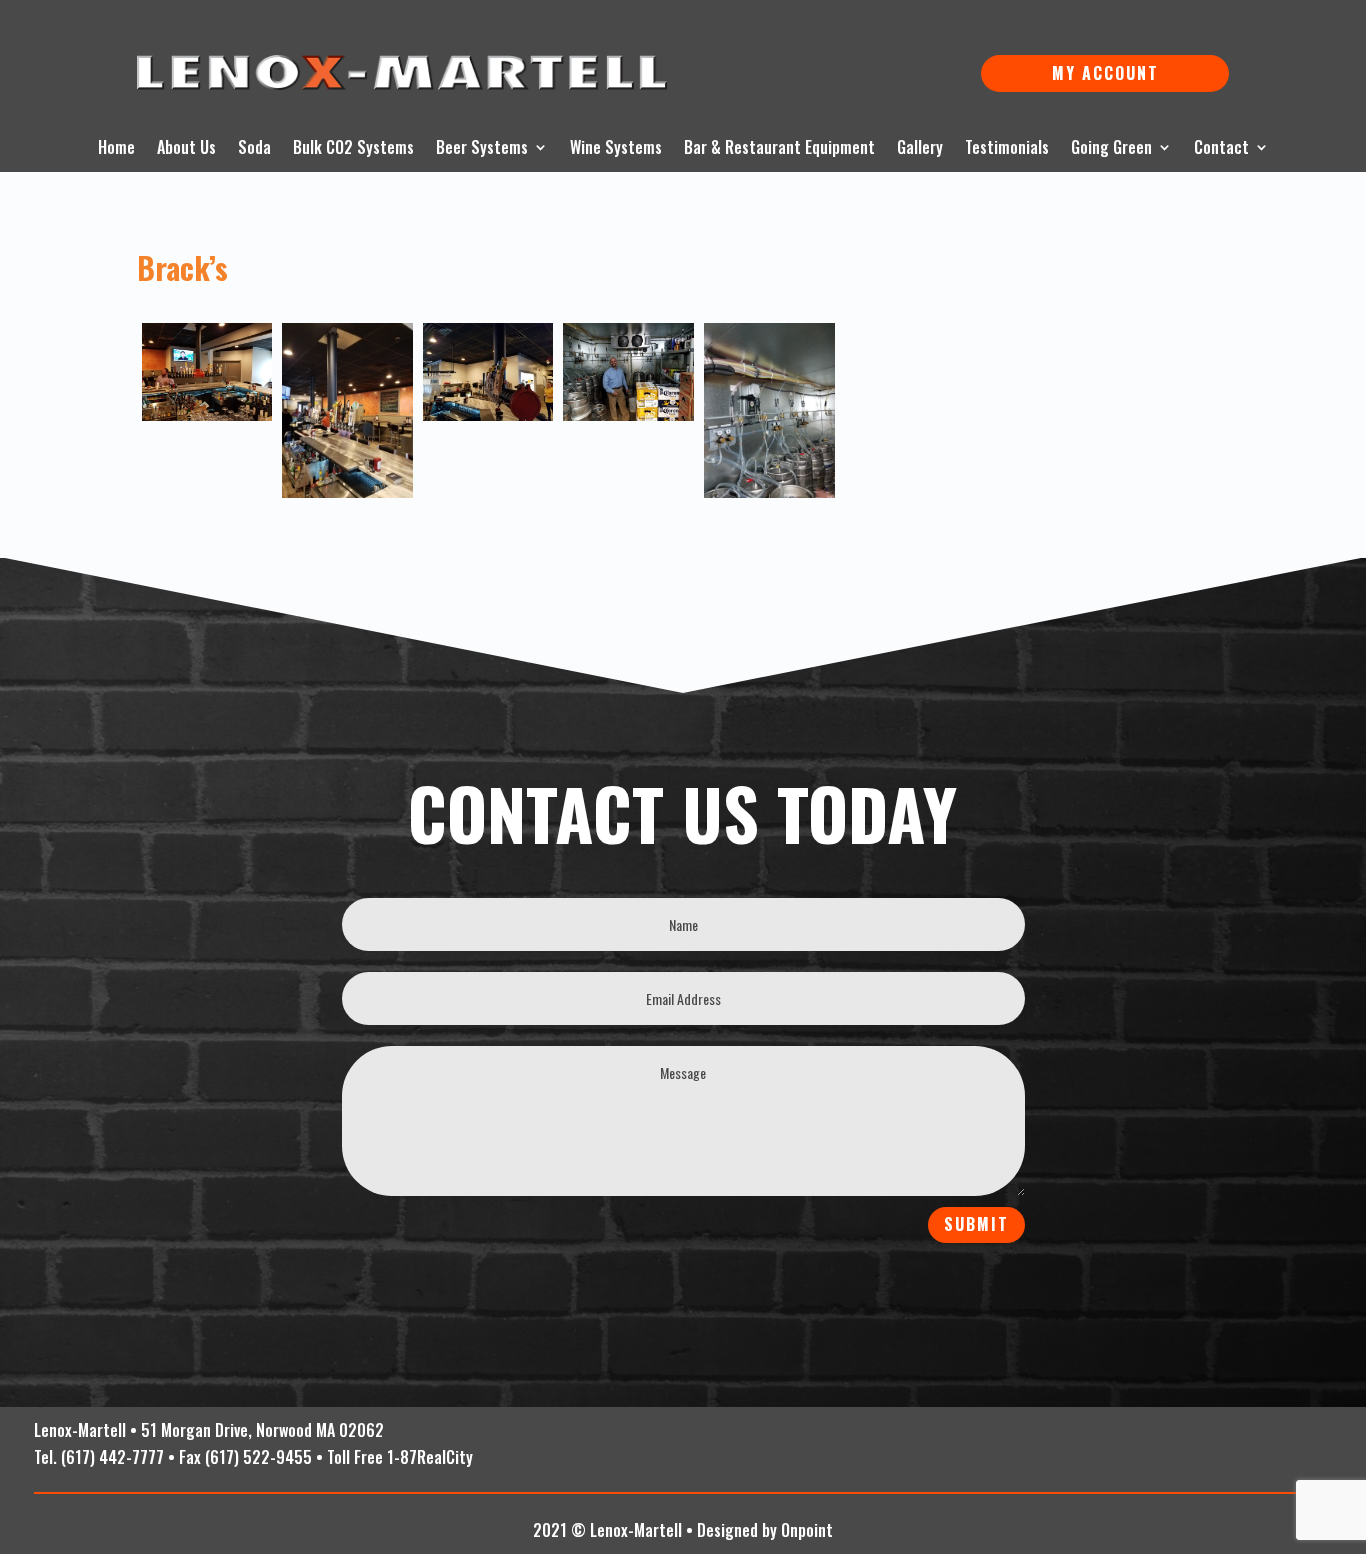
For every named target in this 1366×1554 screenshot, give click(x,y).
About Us (186, 149)
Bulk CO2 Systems (353, 149)
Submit (976, 1224)
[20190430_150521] (207, 372)
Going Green (1111, 149)
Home (116, 149)
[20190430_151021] (769, 410)
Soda (254, 149)
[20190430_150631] (488, 372)
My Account (1105, 73)
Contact (1221, 149)
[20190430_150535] (347, 410)
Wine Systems (616, 149)
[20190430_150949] (628, 372)
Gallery (920, 149)
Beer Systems (482, 149)
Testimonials (1007, 149)
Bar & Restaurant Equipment (779, 149)
